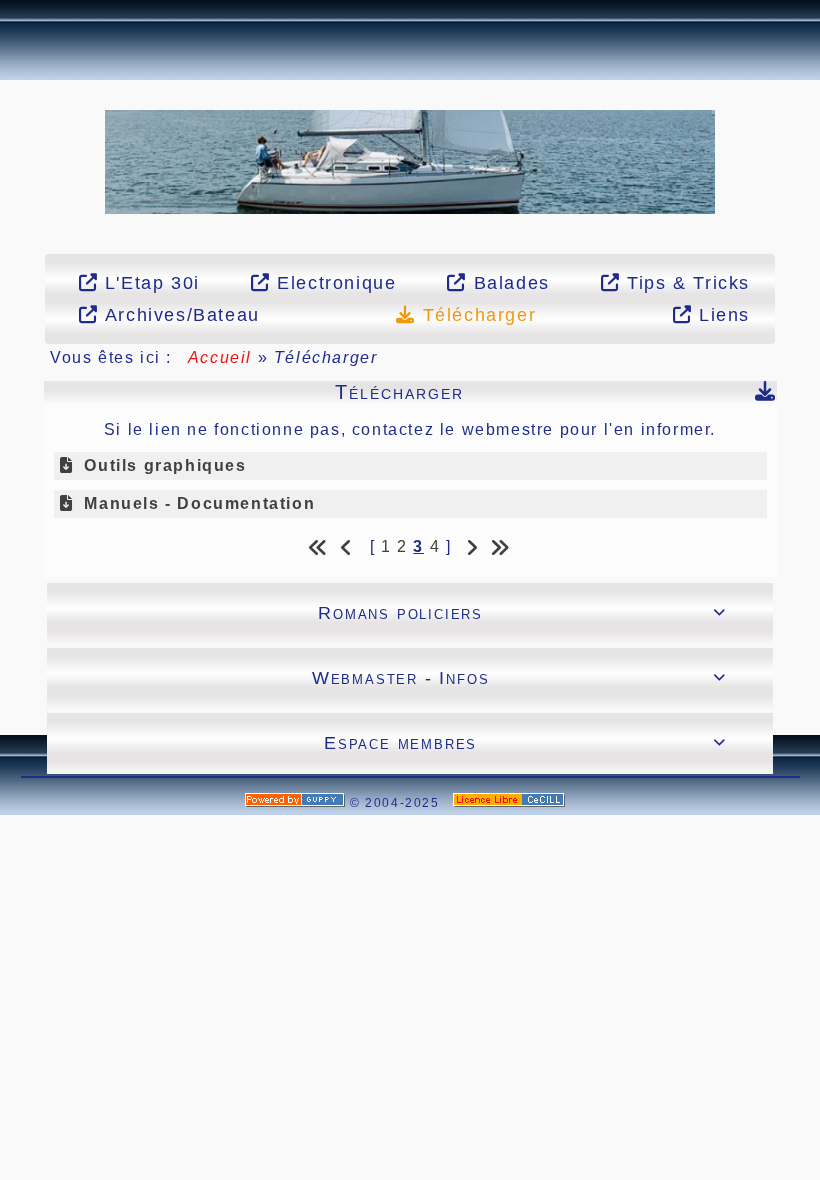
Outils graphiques (165, 465)
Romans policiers (522, 613)
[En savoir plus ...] (511, 803)
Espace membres (525, 743)
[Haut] (11, 99)
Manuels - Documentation (199, 503)
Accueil (220, 357)
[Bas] (11, 149)
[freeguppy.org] (297, 803)
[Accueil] (410, 160)
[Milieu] (11, 124)
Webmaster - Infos (519, 678)
